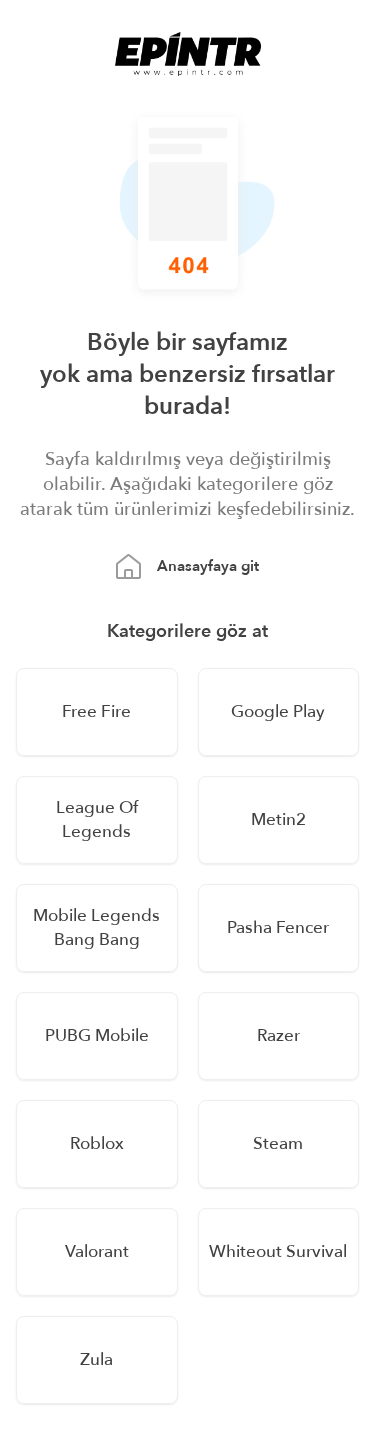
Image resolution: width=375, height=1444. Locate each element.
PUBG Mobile (97, 1035)
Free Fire (96, 711)
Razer (278, 1035)
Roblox (97, 1143)
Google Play (278, 711)
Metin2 (278, 819)
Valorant (97, 1251)
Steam (278, 1143)
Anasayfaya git (208, 566)
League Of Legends (97, 819)
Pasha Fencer (278, 927)
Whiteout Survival (278, 1251)
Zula (96, 1359)
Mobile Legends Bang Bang (96, 927)
